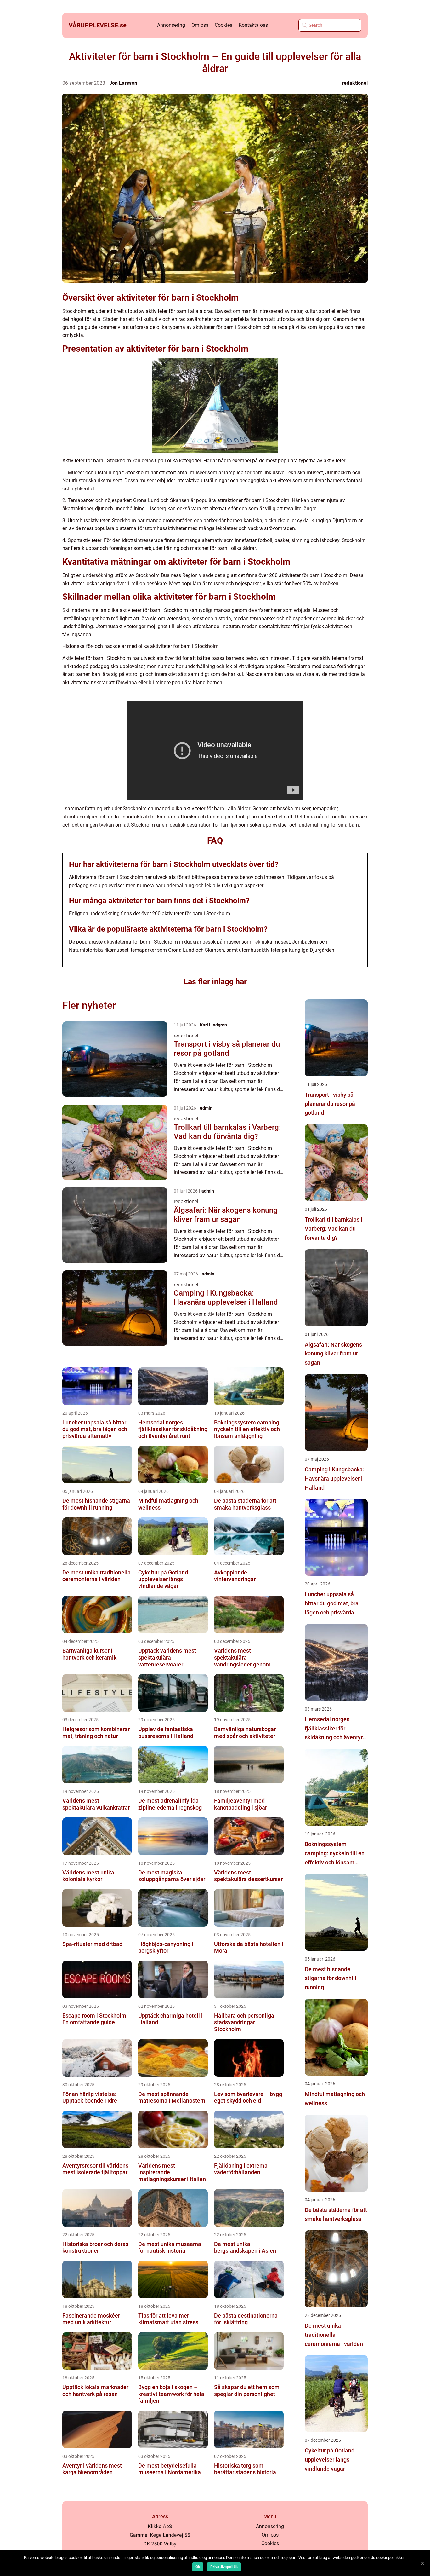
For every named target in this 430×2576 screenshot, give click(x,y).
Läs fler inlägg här (215, 982)
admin (206, 1108)
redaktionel (355, 83)
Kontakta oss (253, 25)
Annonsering (171, 25)
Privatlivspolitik (224, 2567)
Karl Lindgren (213, 1025)
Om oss (200, 25)
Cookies (223, 25)
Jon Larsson (123, 83)
